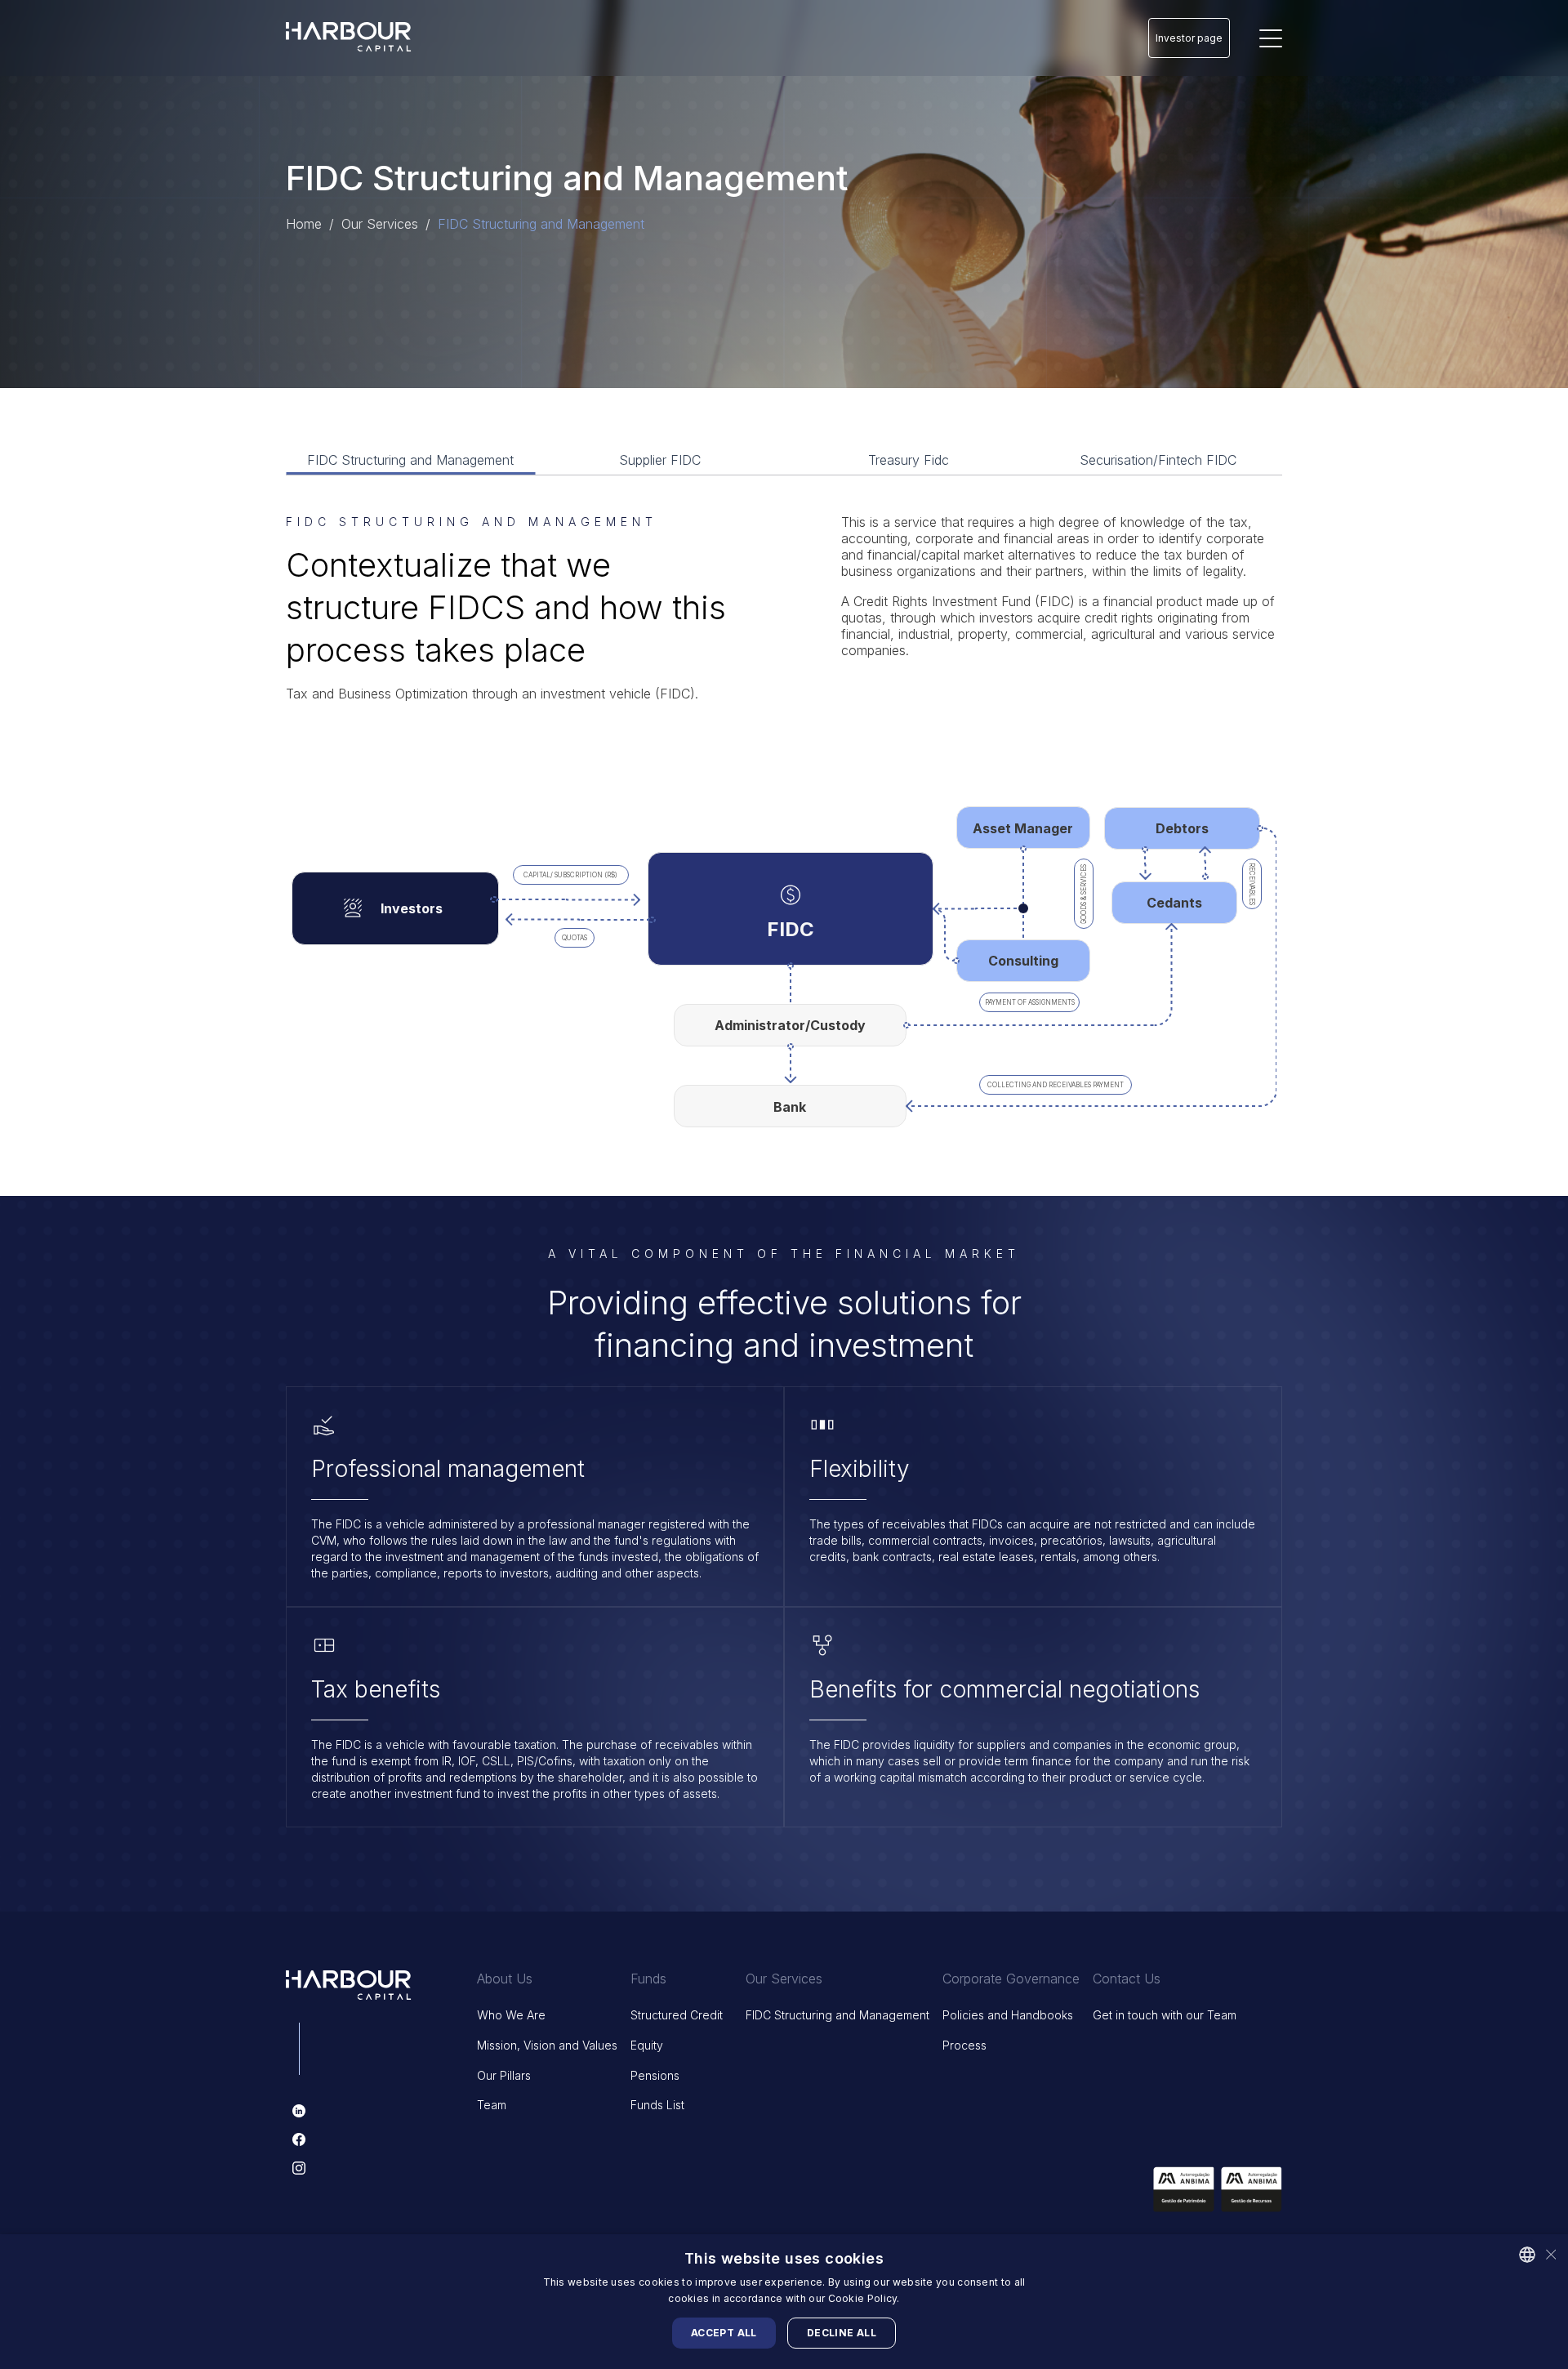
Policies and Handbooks (1008, 2015)
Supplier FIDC (660, 460)
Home (304, 224)
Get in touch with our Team (1165, 2015)
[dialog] (784, 2302)
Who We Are (511, 2015)
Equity (647, 2045)
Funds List (657, 2105)
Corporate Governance (1011, 1979)
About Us (505, 1979)
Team (492, 2105)
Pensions (655, 2075)
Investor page (1189, 38)
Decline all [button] (842, 2333)
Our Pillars (504, 2075)
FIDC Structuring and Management (410, 460)
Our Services (784, 1979)
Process (964, 2045)
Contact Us (1127, 1979)
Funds (648, 1979)
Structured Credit (677, 2015)
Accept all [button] (724, 2333)
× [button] (1550, 2253)
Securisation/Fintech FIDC (1158, 460)
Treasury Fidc (909, 460)
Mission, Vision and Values (547, 2045)
